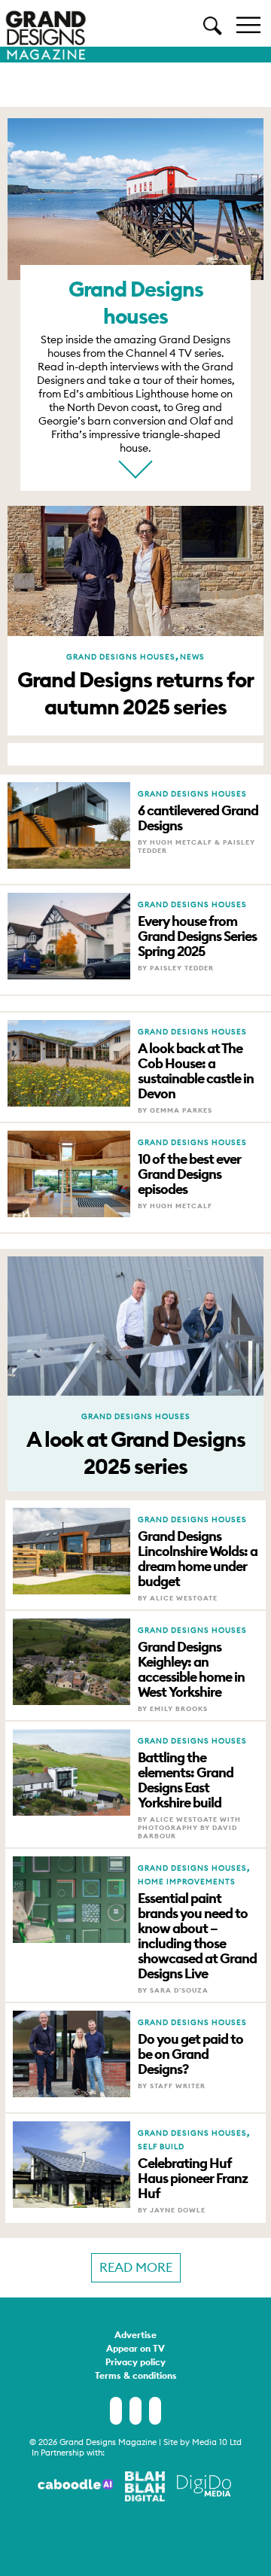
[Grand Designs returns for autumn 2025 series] (135, 629)
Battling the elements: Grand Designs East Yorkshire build (186, 1780)
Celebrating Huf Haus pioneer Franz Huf (193, 2179)
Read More (136, 2267)
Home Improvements (187, 1882)
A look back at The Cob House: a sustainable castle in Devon (196, 1071)
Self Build (161, 2147)
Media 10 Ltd (217, 2442)
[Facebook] (116, 2411)
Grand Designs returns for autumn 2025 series (135, 693)
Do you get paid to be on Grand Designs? (190, 2054)
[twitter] (135, 2411)
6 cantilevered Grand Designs (198, 818)
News (192, 657)
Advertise (135, 2336)
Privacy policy (135, 2363)
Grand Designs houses (121, 657)
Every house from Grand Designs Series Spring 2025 (197, 936)
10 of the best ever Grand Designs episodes (189, 1174)
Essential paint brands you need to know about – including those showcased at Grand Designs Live (197, 1936)
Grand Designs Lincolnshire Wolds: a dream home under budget (198, 1559)
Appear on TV (135, 2349)
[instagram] (155, 2411)
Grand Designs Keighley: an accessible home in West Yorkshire (191, 1670)
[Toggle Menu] (248, 24)
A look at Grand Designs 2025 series (136, 1453)
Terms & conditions (136, 2377)
